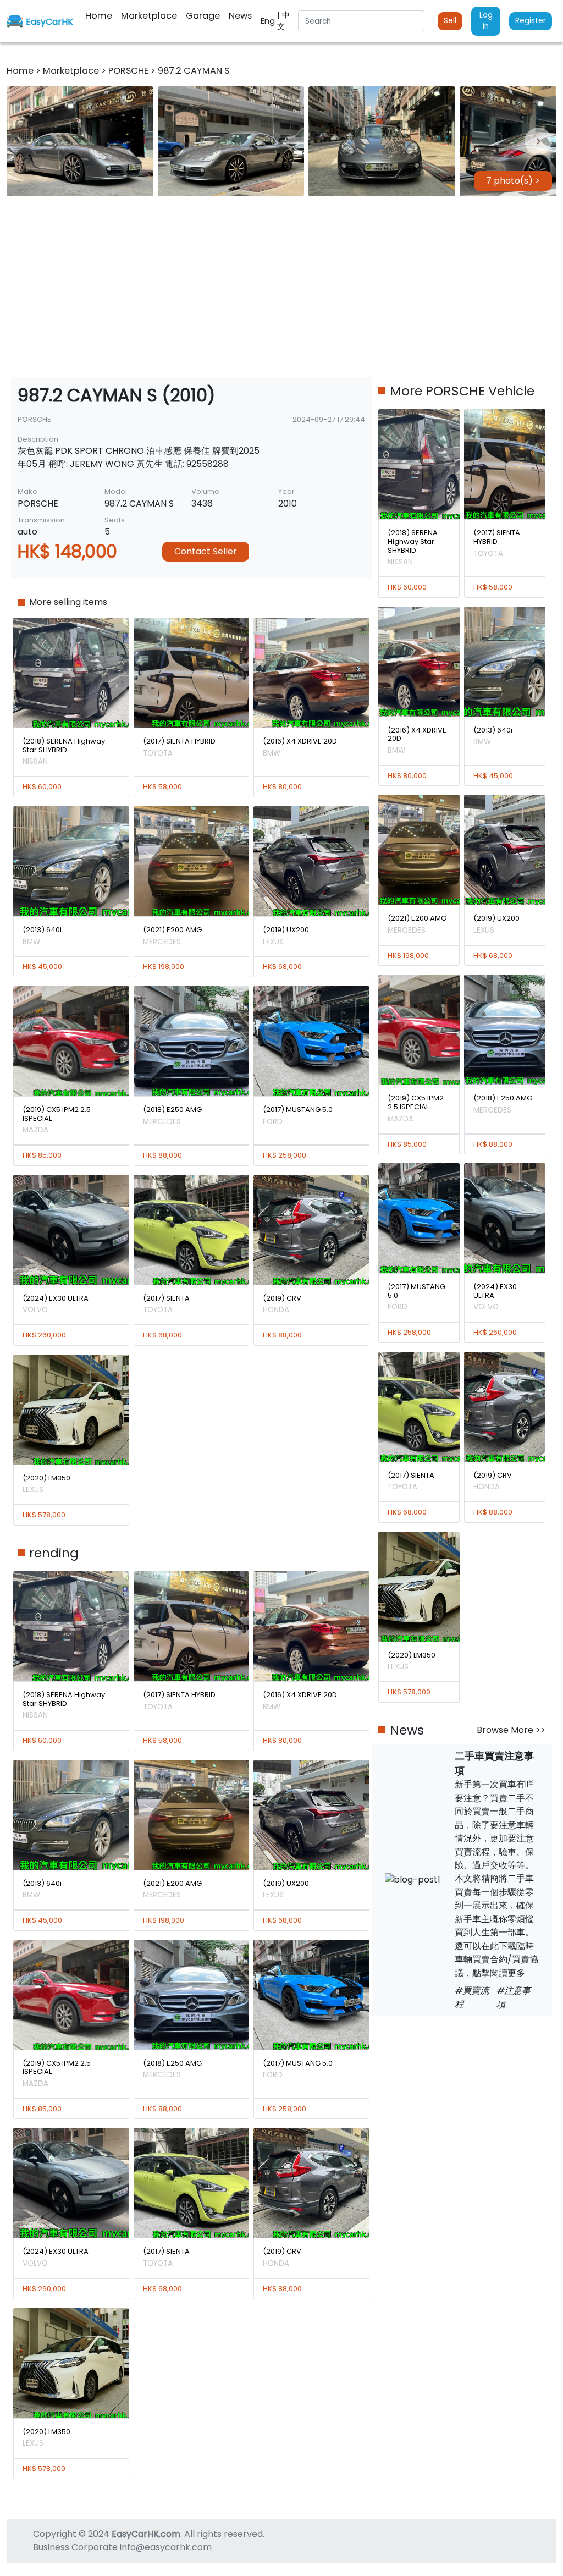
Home (21, 71)
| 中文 (283, 21)
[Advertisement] (281, 287)
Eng (269, 21)
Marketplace (72, 71)
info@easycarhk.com (166, 2547)
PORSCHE (129, 71)
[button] (80, 141)
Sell (450, 21)
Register (531, 21)
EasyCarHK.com (146, 2534)
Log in (486, 21)
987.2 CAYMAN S (194, 71)
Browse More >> (511, 1730)
